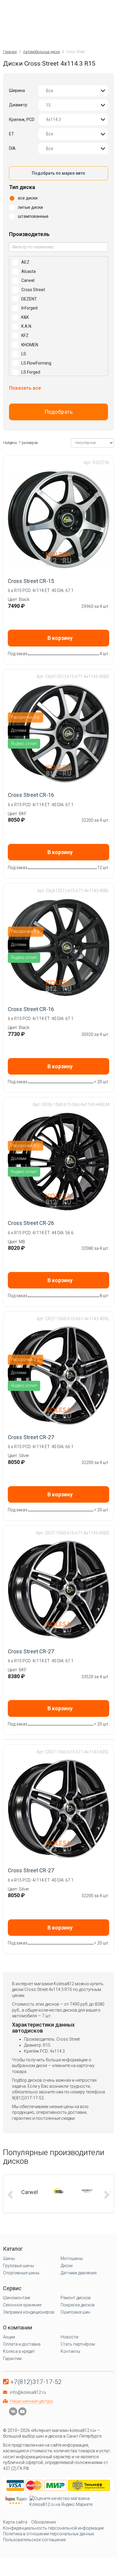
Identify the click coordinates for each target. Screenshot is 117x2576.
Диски (67, 2266)
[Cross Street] (58, 2191)
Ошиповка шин (75, 2312)
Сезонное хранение (22, 2305)
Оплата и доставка (22, 2344)
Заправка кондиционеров (29, 2312)
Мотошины (72, 2258)
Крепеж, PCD (22, 120)
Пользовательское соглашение (34, 2540)
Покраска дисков (78, 2305)
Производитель (29, 234)
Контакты (70, 2351)
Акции (9, 2337)
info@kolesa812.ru (28, 2392)
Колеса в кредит (19, 2351)
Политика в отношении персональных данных (49, 2534)
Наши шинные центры (31, 2401)
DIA (12, 148)
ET (12, 134)
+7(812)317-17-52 (36, 2382)
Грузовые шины (18, 2266)
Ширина (17, 90)
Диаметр (18, 105)
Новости (69, 2337)
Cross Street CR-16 (31, 795)
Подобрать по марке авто (58, 173)
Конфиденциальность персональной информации (53, 2528)
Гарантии (12, 2359)
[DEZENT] (87, 2191)
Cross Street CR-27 (31, 1437)
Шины (9, 2258)
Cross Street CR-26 (31, 1223)
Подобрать (59, 412)
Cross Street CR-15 (31, 581)
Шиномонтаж (17, 2298)
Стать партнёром (78, 2344)
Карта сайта (15, 2522)
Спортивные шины (21, 2273)
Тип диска (22, 187)
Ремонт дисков (76, 2298)
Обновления (43, 2522)
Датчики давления (79, 2273)
